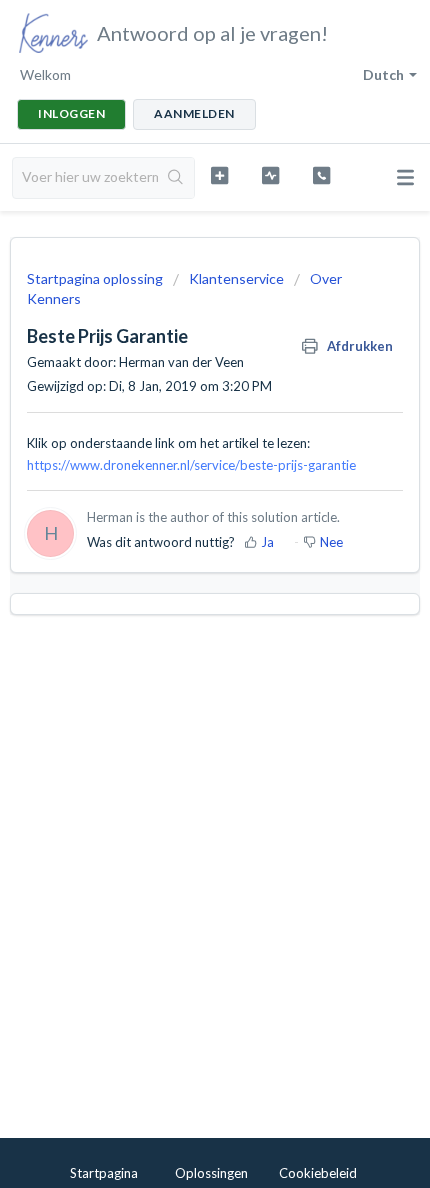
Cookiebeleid (318, 1173)
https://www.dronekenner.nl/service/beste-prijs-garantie (191, 465)
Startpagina (104, 1173)
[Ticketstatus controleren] (270, 175)
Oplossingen (211, 1173)
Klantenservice (236, 278)
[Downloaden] (178, 583)
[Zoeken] (176, 178)
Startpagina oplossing (96, 278)
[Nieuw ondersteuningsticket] (219, 175)
